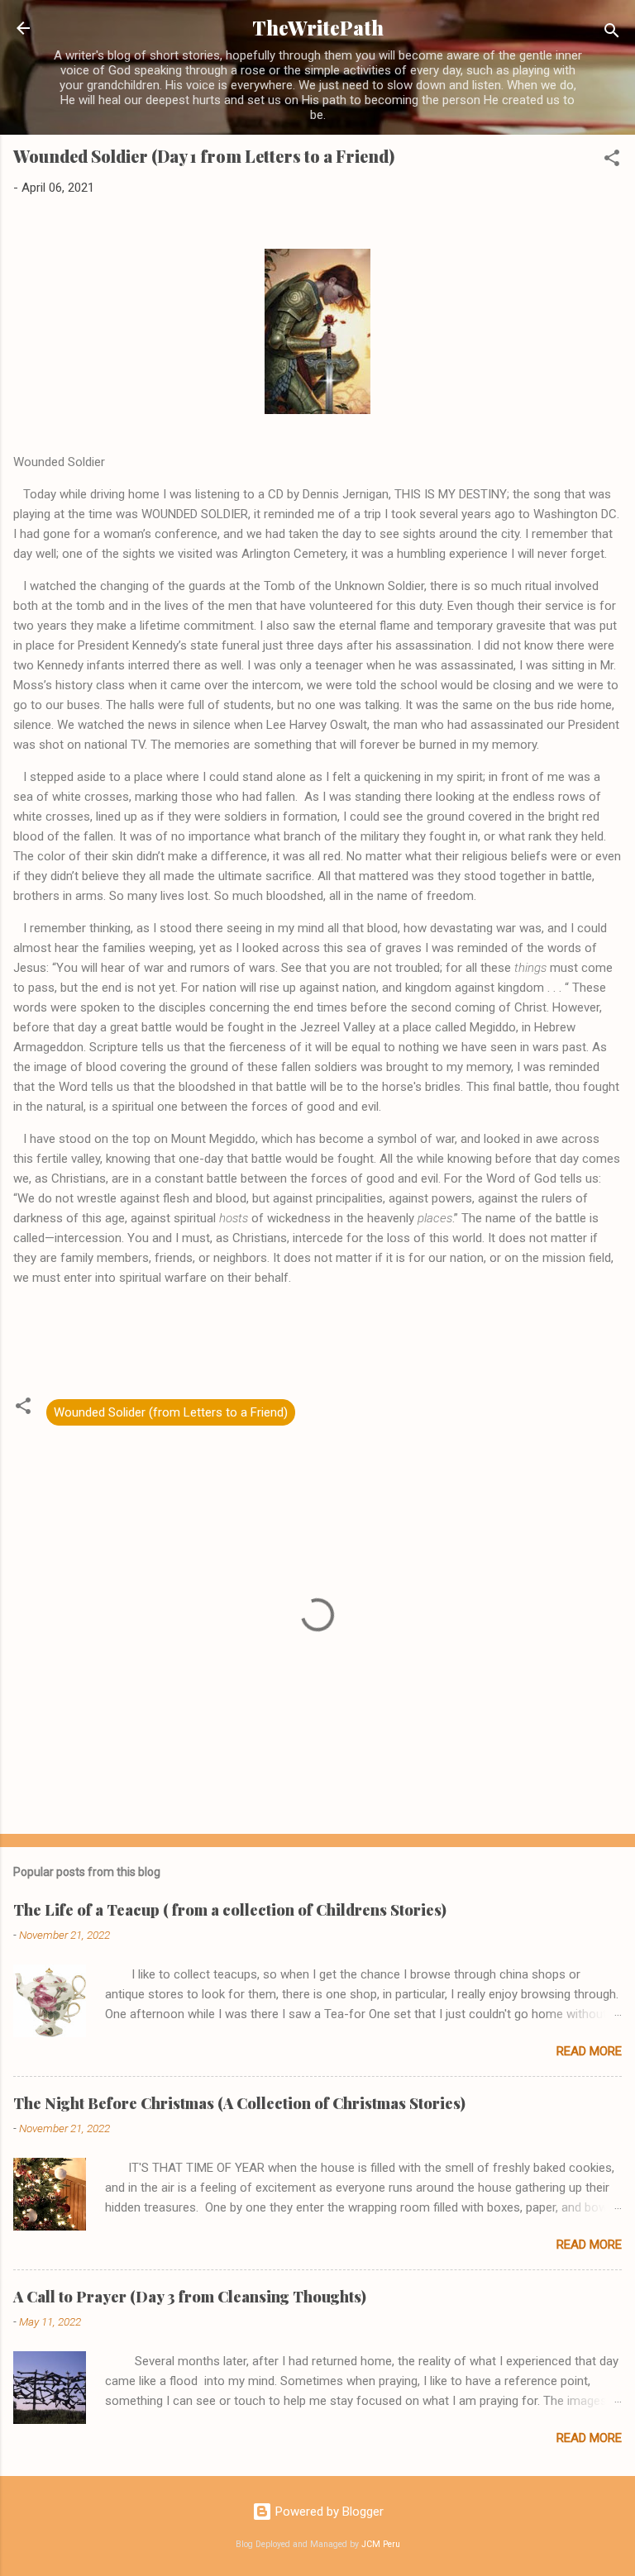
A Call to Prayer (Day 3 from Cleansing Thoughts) (190, 2297)
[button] (612, 161)
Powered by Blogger (328, 2512)
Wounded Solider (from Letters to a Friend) (171, 1412)
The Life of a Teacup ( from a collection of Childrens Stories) (230, 1910)
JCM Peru (381, 2544)
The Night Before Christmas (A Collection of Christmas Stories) (239, 2103)
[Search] (612, 33)
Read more (589, 2051)
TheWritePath (318, 28)
